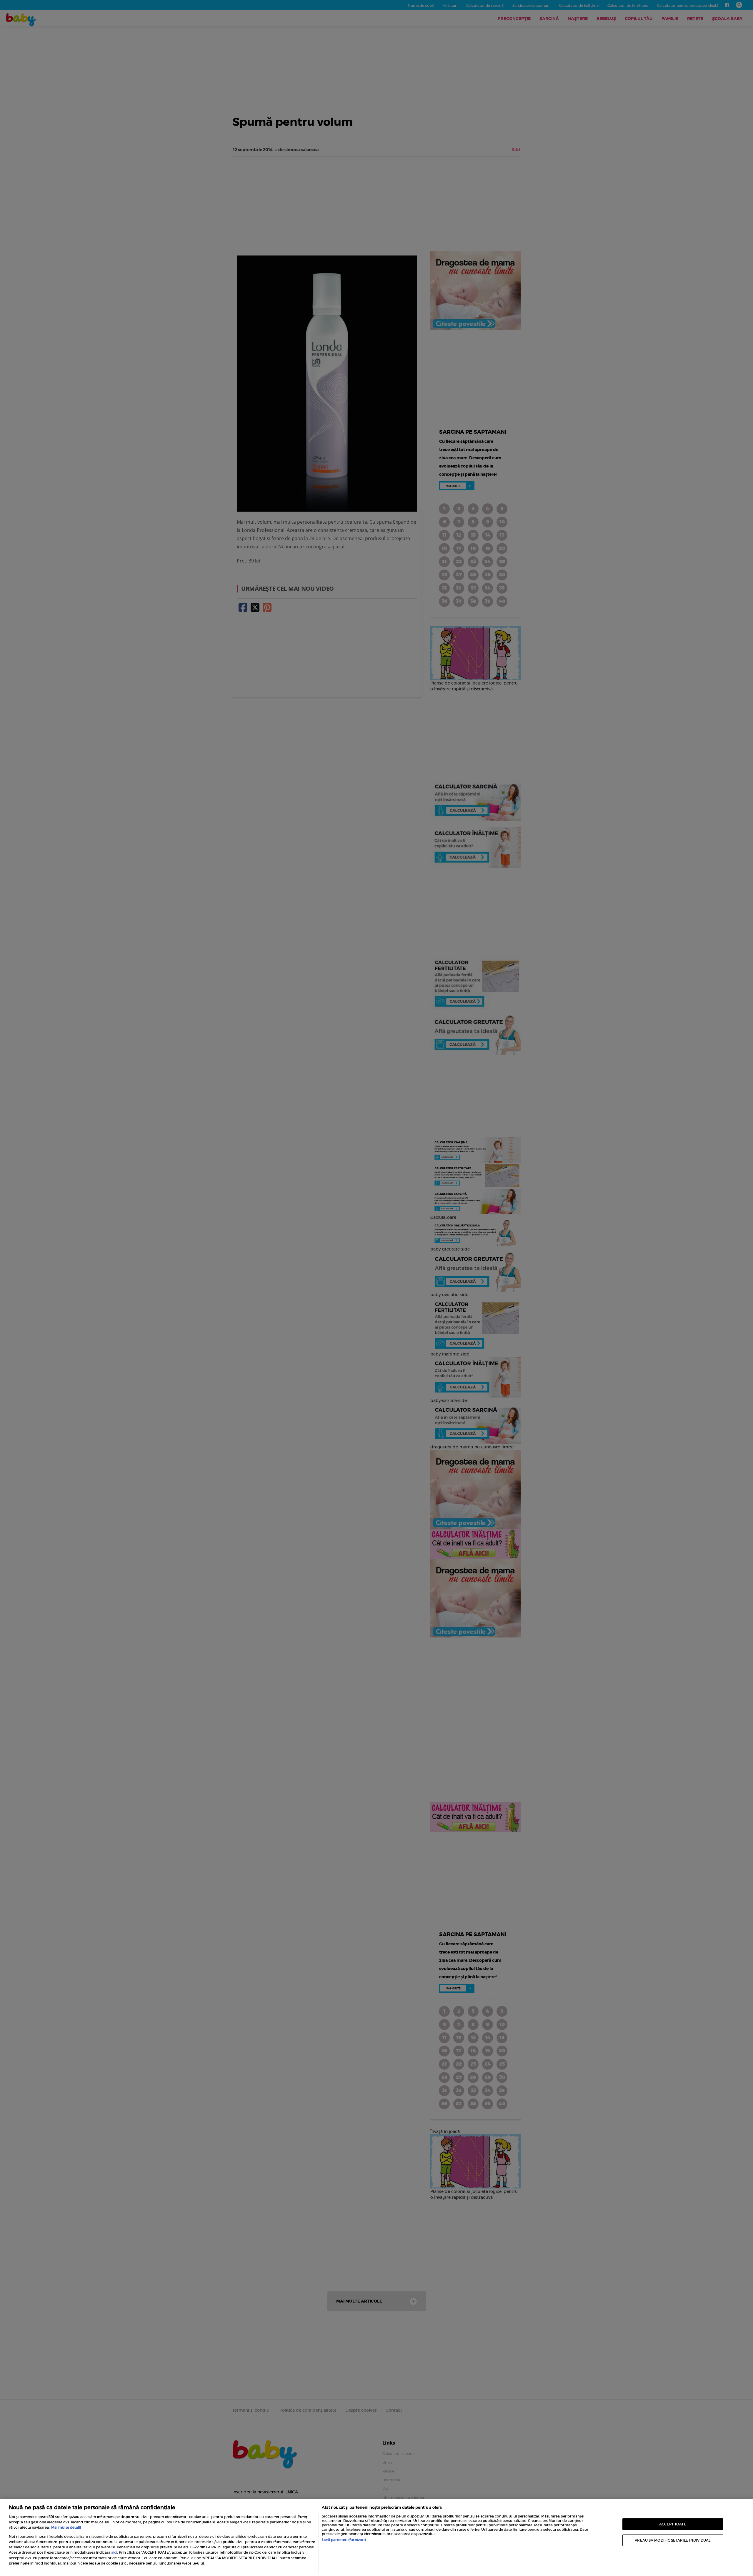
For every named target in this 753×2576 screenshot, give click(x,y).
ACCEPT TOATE (673, 2524)
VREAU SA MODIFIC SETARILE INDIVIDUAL (673, 2540)
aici (114, 2552)
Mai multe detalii (66, 2527)
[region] (376, 2537)
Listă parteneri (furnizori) (344, 2540)
